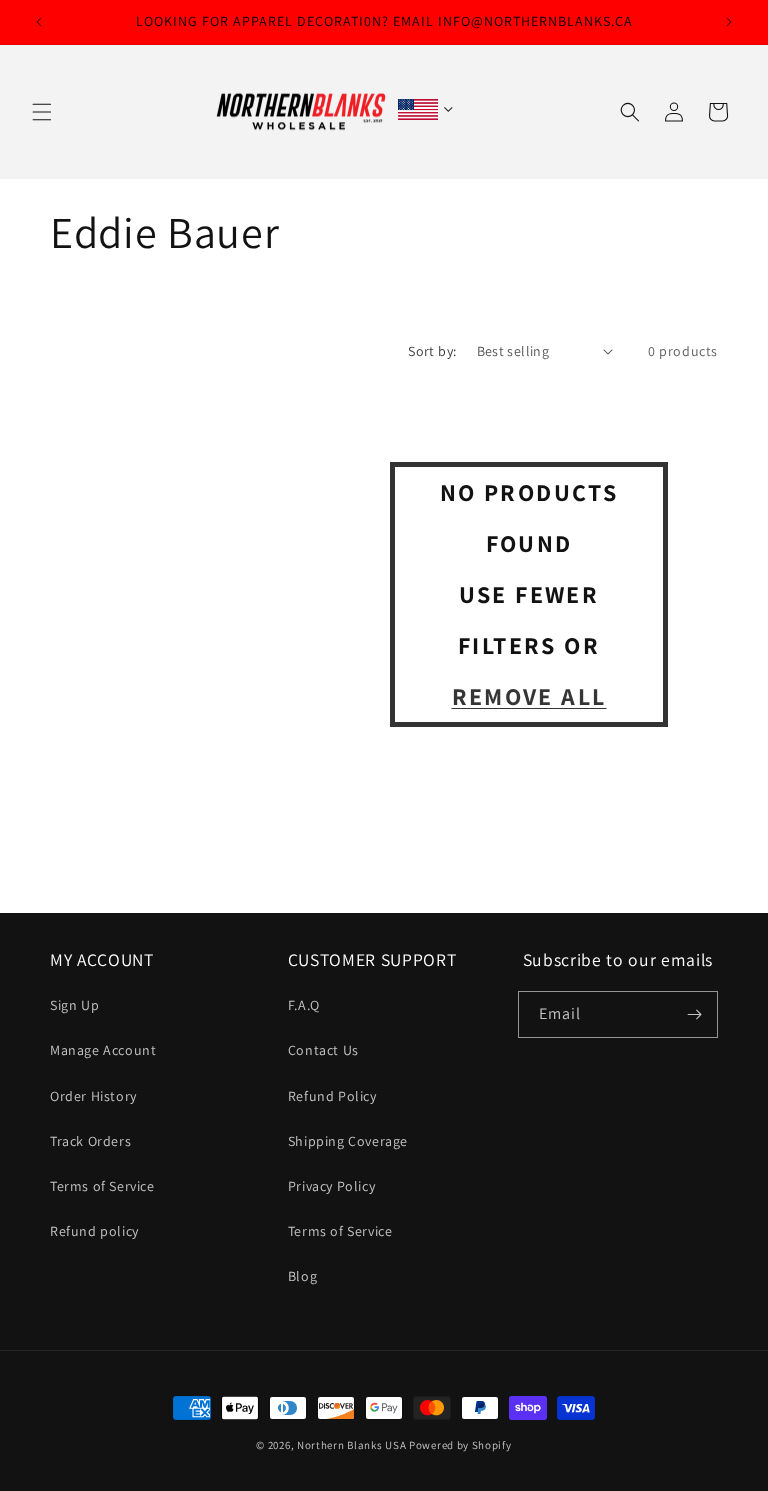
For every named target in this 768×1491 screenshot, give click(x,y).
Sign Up (74, 1005)
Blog (302, 1276)
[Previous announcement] (39, 22)
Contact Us (323, 1050)
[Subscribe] (695, 1014)
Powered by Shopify (460, 1445)
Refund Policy (332, 1096)
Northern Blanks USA (351, 1445)
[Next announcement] (729, 22)
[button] (42, 112)
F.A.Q (304, 1005)
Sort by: (432, 351)
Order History (93, 1096)
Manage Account (103, 1050)
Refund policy (94, 1231)
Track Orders (90, 1141)
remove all (529, 696)
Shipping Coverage (348, 1141)
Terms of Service (102, 1186)
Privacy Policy (331, 1186)
